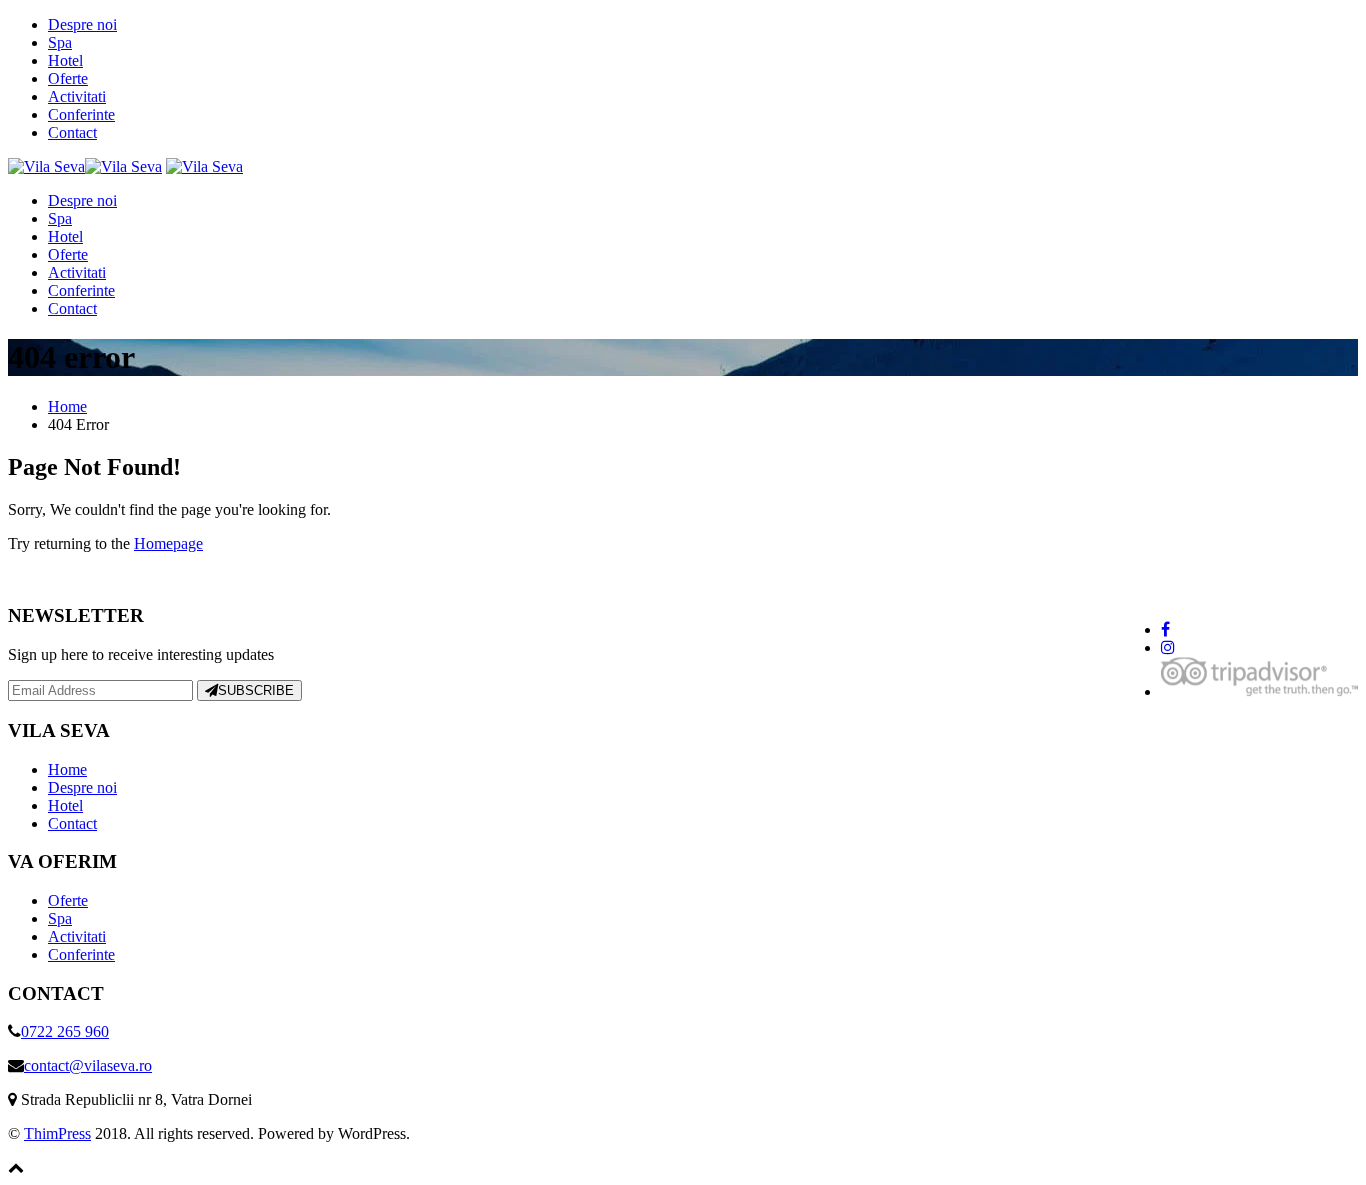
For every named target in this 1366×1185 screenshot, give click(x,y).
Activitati (77, 96)
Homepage (168, 543)
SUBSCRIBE (256, 690)
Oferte (68, 78)
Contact (72, 132)
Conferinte (81, 114)
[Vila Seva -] (85, 166)
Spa (60, 42)
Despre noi (82, 24)
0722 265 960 (65, 1031)
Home (67, 769)
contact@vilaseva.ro (88, 1065)
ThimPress (57, 1133)
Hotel (65, 60)
